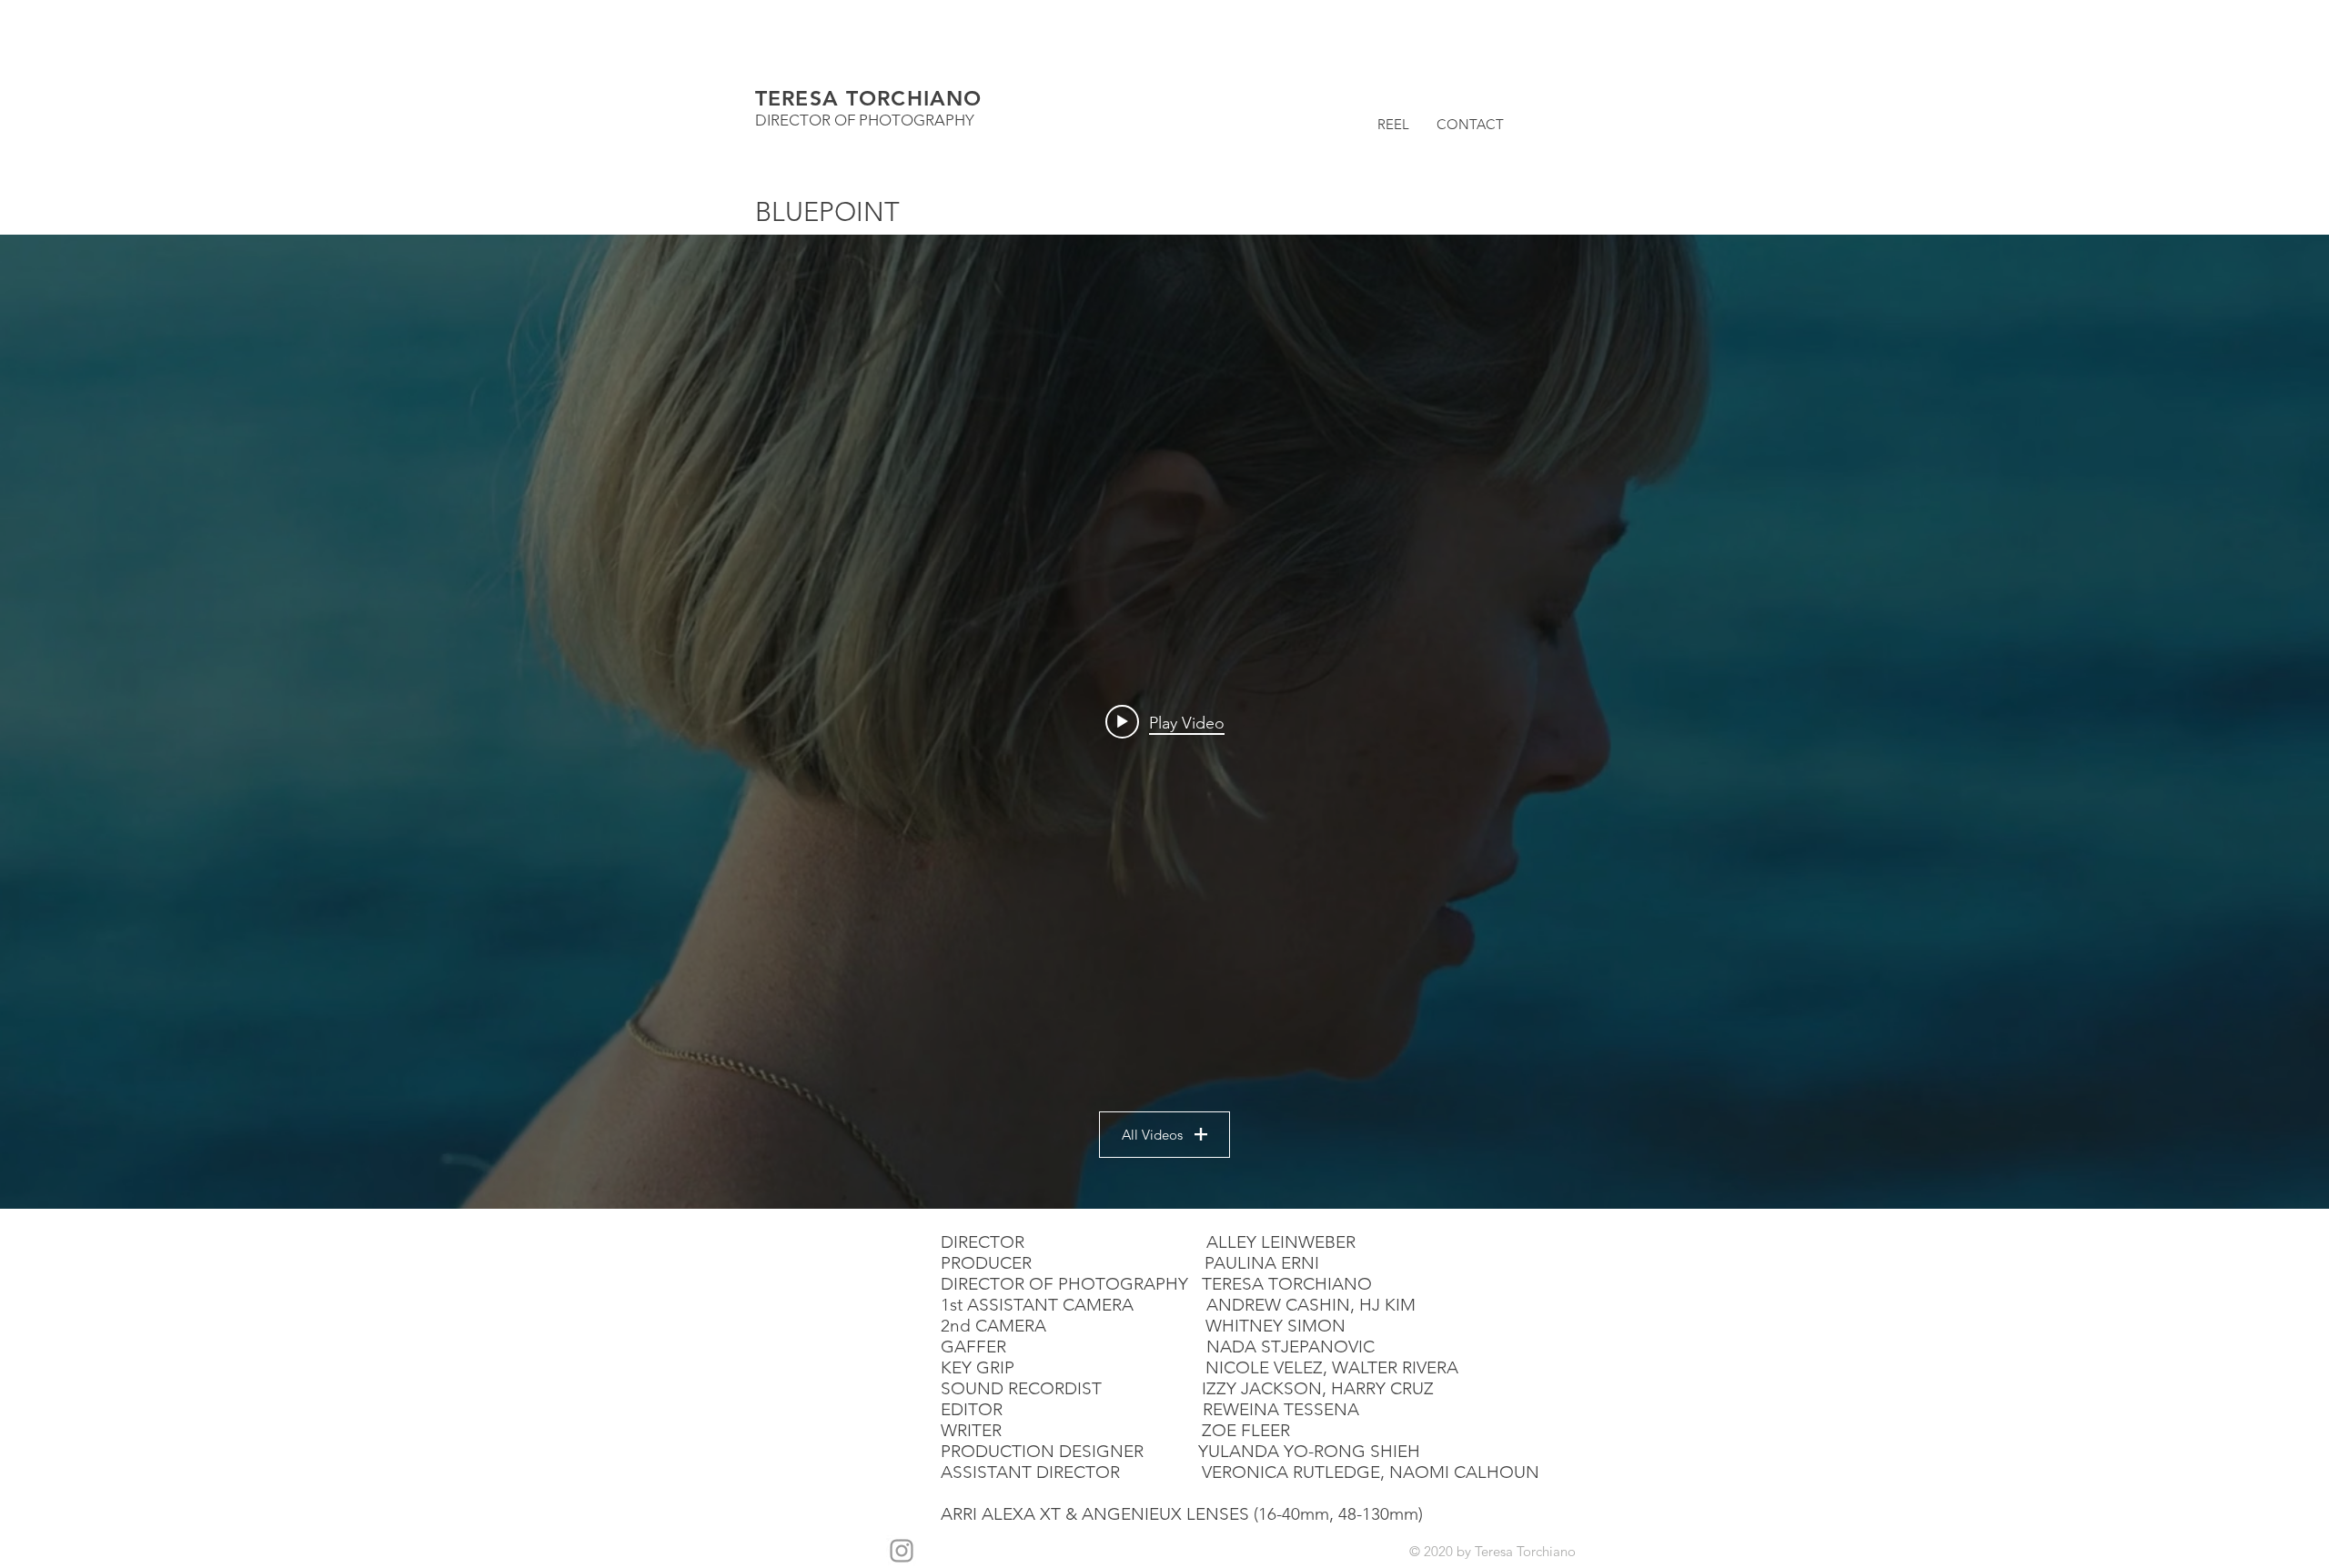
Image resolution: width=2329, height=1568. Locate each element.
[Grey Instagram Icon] (902, 1551)
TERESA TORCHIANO (868, 98)
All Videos (1152, 1135)
